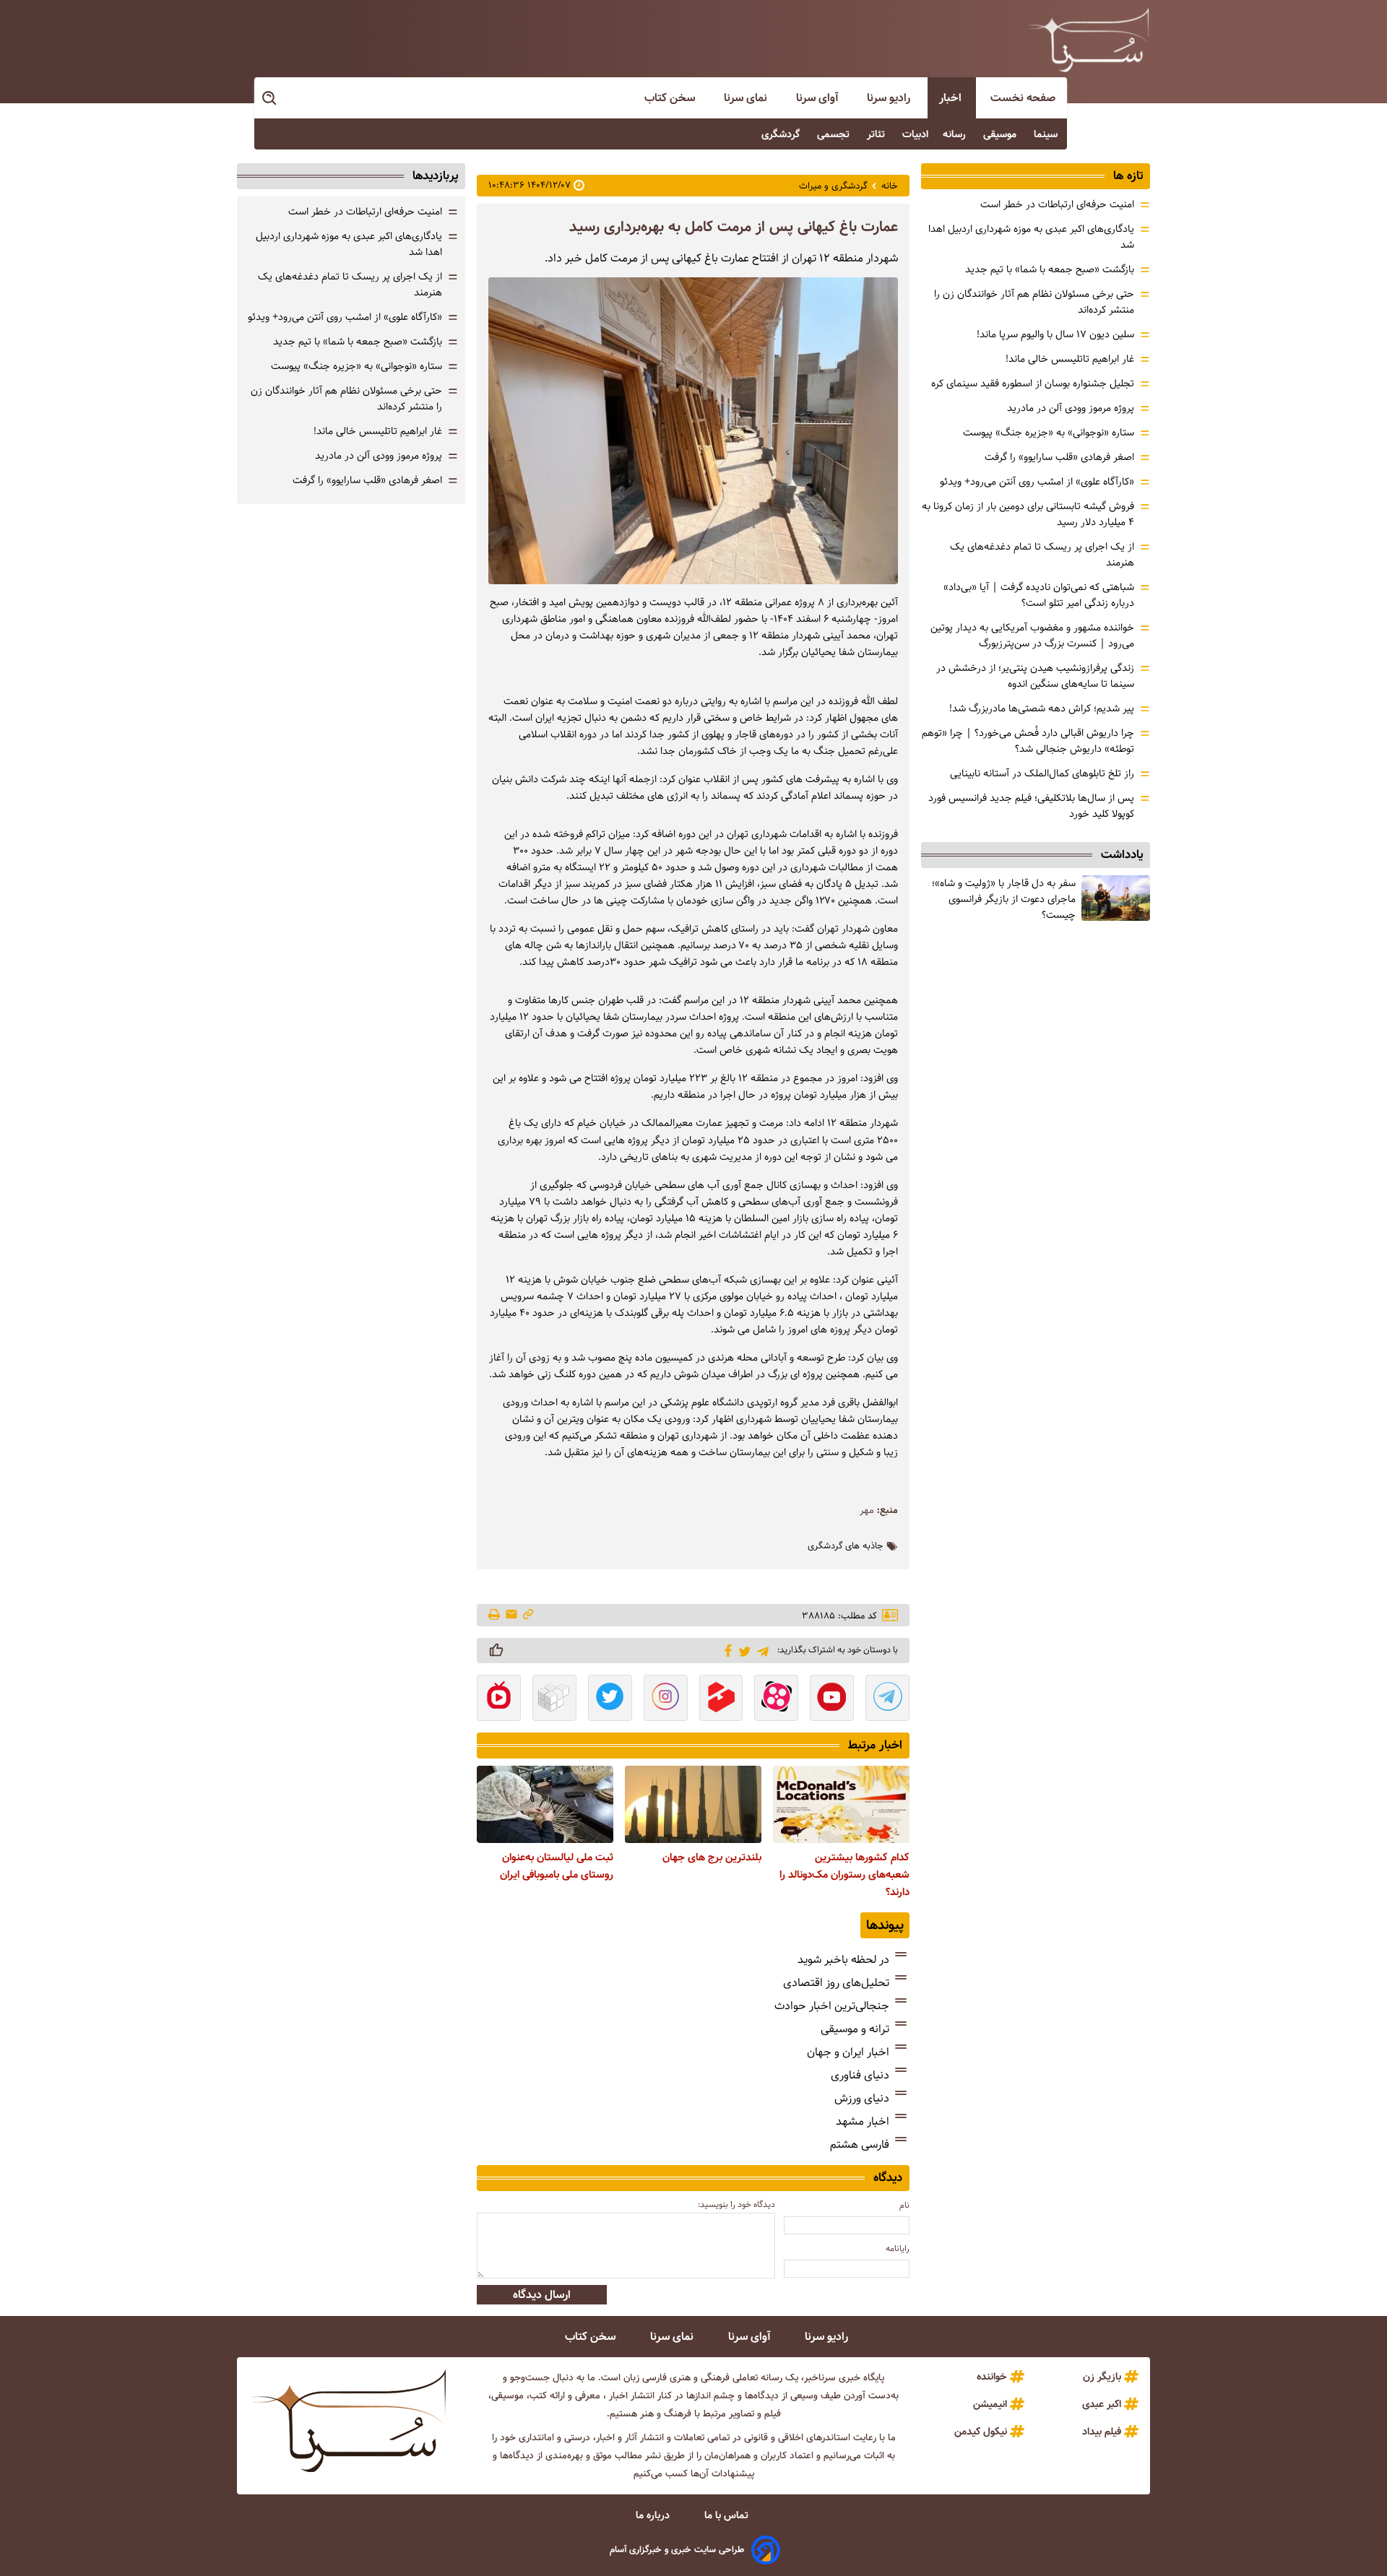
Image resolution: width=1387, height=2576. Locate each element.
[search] (270, 99)
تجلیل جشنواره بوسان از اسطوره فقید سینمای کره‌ (1033, 383)
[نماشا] (499, 1699)
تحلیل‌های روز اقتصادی (836, 1983)
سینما (1047, 134)
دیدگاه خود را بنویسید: (736, 2204)
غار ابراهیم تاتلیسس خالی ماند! (1070, 359)
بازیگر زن (1102, 2377)
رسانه (956, 134)
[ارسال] (511, 1615)
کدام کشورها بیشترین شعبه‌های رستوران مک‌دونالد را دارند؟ (844, 1875)
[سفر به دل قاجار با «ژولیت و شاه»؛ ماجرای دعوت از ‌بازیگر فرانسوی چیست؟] (1116, 898)
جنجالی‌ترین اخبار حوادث (832, 2006)
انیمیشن (990, 2404)
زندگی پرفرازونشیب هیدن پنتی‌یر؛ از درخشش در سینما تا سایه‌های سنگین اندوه (1035, 676)
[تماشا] (721, 1699)
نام (904, 2205)
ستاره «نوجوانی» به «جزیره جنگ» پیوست (1049, 433)
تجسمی (835, 134)
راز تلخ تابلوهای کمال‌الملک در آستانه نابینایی (1042, 773)
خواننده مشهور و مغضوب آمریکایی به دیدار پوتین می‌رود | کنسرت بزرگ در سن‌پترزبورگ (1032, 636)
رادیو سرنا (890, 98)
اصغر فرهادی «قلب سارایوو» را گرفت (1059, 457)
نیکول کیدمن (981, 2432)
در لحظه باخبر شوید (843, 1960)
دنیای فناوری (860, 2075)
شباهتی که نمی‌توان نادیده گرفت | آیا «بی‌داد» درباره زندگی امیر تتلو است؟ (1039, 595)
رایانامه (898, 2248)
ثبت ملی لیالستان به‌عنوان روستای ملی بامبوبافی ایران (557, 1866)
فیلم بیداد (1102, 2432)
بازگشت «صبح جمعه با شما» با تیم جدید (1050, 269)
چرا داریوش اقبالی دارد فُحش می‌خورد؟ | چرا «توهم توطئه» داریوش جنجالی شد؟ (1028, 741)
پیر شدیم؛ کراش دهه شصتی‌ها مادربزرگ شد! (1042, 708)
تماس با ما (728, 2515)
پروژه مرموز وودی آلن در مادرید (1071, 408)
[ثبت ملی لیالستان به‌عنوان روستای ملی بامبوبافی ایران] (545, 1804)
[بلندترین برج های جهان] (693, 1804)
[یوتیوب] (832, 1699)
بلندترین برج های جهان (712, 1857)
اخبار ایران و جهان (848, 2052)
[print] (495, 1616)
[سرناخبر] (1089, 40)
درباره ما (654, 2515)
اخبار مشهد (863, 2121)
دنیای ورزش (862, 2098)
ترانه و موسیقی (855, 2029)
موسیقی (1001, 134)
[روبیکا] (554, 1699)
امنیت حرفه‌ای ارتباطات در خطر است (1057, 204)
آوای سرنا (818, 98)
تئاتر (877, 134)
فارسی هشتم (860, 2145)
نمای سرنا (747, 98)
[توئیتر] (742, 1651)
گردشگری (782, 134)
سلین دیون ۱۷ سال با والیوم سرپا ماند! (1055, 334)
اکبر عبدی (1102, 2404)
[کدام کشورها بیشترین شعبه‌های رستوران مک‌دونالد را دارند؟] (841, 1804)
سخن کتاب (671, 98)
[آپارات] (776, 1699)
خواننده (992, 2377)
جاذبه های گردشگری (846, 1546)
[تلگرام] (760, 1650)
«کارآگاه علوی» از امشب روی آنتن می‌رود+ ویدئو (1037, 482)
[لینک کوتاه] (528, 1615)
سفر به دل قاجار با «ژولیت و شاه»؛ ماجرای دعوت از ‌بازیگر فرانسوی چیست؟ (1004, 899)
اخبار (952, 98)
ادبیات (915, 134)
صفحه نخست (1023, 98)
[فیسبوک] (726, 1649)
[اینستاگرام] (666, 1699)
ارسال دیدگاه (542, 2295)
